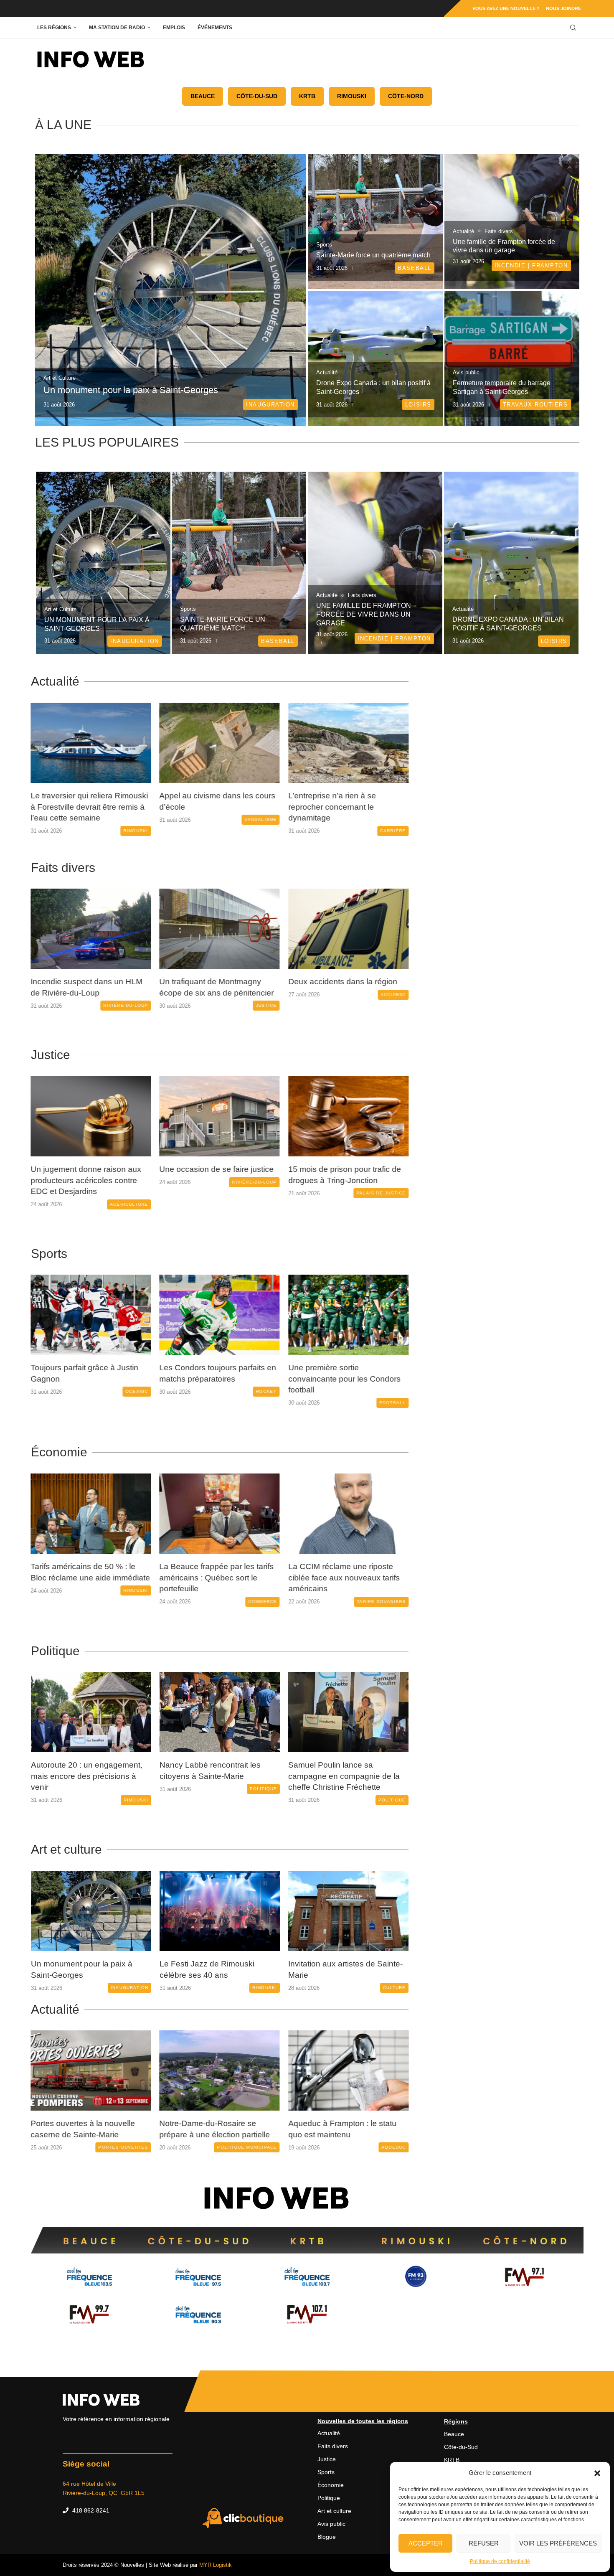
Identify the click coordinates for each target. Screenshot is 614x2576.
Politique (55, 1673)
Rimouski (352, 96)
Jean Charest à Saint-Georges (214, 1589)
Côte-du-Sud (257, 96)
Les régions (54, 28)
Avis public (331, 2546)
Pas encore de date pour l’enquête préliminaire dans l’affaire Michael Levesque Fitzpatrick (336, 1197)
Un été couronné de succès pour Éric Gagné (347, 1992)
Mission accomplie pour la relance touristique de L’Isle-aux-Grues (89, 1600)
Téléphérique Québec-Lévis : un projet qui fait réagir (346, 801)
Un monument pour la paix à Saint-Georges (131, 390)
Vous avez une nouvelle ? (506, 8)
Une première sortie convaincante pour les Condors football (216, 1401)
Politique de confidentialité (500, 2561)
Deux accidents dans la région (214, 982)
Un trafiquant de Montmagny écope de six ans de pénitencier (88, 987)
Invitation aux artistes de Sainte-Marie (217, 1992)
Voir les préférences (558, 2543)
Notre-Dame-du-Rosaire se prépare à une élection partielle (86, 2152)
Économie (59, 1475)
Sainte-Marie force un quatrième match (373, 255)
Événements (215, 28)
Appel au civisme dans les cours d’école (89, 801)
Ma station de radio (117, 28)
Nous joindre (563, 8)
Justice (51, 1066)
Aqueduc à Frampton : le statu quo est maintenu (214, 2152)
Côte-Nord (406, 96)
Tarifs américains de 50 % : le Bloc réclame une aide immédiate (348, 1595)
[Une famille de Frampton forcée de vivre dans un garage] (375, 563)
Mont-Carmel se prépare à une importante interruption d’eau (343, 2152)
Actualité (55, 681)
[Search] (573, 28)
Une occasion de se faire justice (88, 1180)
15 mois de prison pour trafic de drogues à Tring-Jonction (216, 1186)
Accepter (426, 2543)
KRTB (307, 96)
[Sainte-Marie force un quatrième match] (375, 222)
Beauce (203, 96)
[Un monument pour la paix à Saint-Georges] (171, 290)
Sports (49, 1276)
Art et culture (66, 1872)
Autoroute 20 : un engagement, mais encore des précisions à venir (87, 1799)
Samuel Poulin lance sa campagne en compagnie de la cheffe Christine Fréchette (344, 1799)
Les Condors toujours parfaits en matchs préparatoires (89, 1396)
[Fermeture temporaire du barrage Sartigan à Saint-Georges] (512, 358)
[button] (597, 2473)
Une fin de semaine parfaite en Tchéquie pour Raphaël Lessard (346, 1396)
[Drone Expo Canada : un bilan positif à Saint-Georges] (375, 358)
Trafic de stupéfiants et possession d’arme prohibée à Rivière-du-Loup (343, 993)
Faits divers (63, 868)
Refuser (484, 2543)
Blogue (327, 2559)
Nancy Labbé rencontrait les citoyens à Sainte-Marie (210, 1793)
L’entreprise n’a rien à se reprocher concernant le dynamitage (203, 807)
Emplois (174, 28)
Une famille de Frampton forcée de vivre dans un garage (364, 615)
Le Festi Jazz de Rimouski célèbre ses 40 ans (78, 1992)
